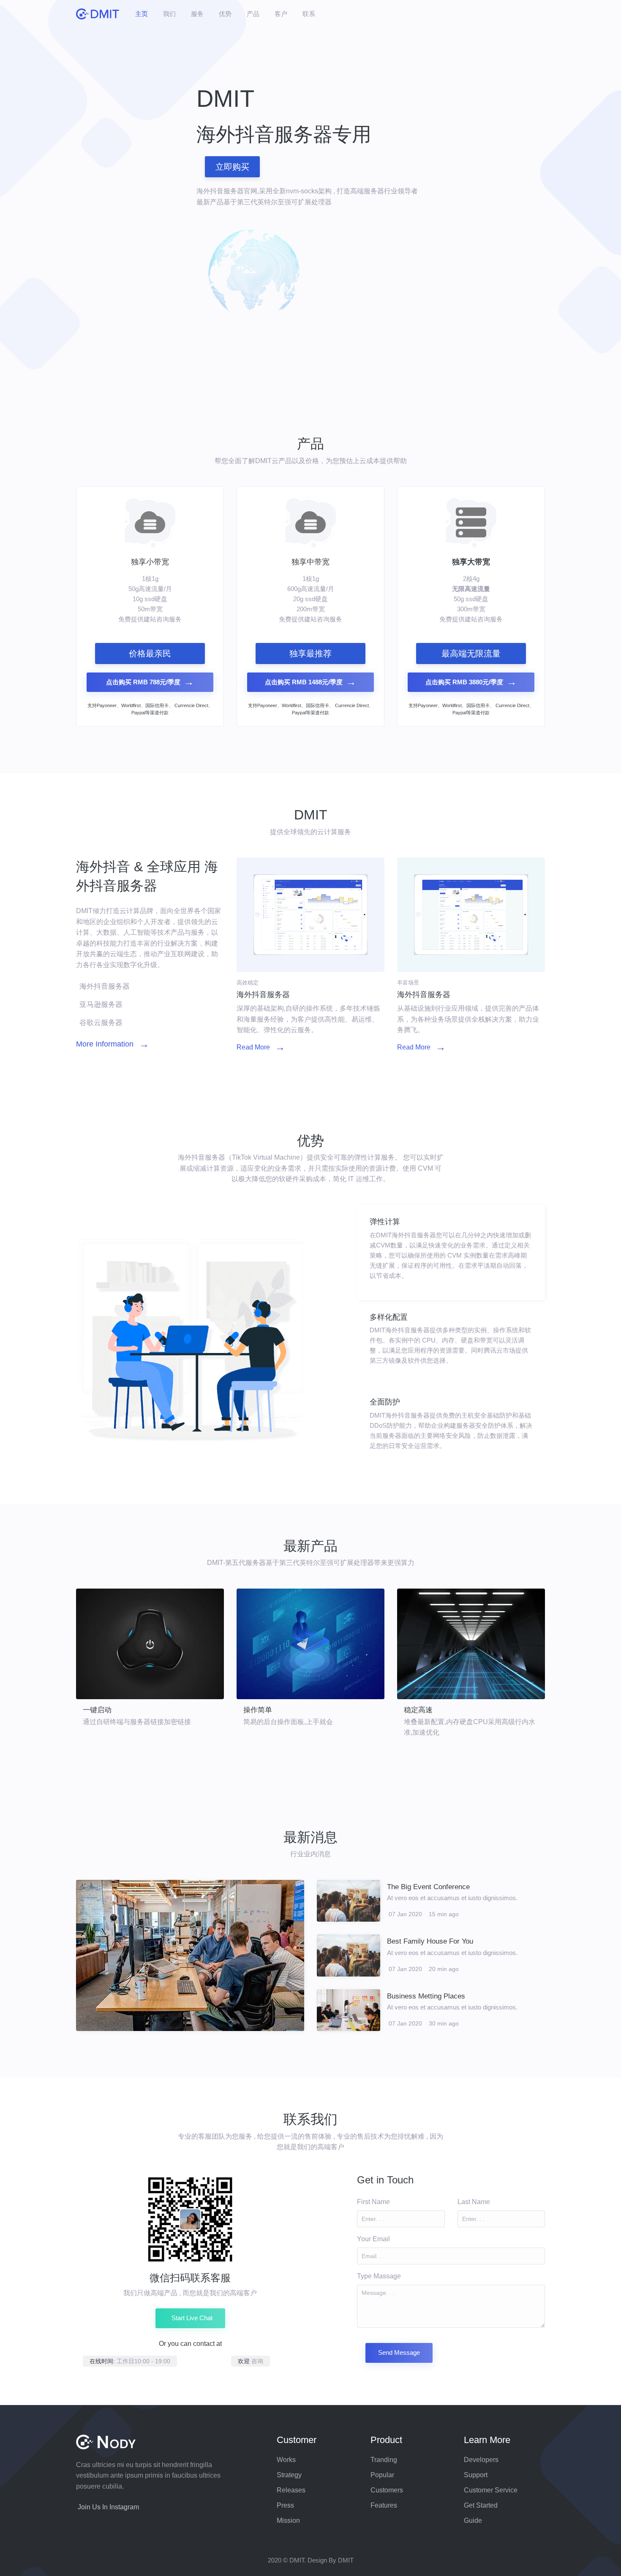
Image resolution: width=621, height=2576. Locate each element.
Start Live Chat (192, 2318)
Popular (382, 2475)
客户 (281, 14)
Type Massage (379, 2276)
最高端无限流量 (471, 653)
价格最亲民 (150, 653)
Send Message (399, 2352)
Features (384, 2505)
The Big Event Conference (428, 1887)
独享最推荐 (310, 653)
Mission (288, 2520)
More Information (113, 1044)
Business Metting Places (426, 1996)
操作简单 (258, 1710)
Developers (481, 2460)
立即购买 (232, 167)
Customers (387, 2490)
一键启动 (97, 1710)
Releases (291, 2490)
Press (285, 2505)
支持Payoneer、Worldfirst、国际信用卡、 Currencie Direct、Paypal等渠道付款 (150, 709)
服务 (197, 14)
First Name (373, 2202)
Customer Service (491, 2490)
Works (286, 2460)
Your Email (373, 2239)
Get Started (481, 2505)
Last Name (474, 2202)
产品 (253, 14)
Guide (473, 2520)
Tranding (384, 2460)
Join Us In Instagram (108, 2507)
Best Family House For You (430, 1941)
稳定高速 (418, 1710)
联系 (309, 14)
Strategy (289, 2475)
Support (476, 2475)
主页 (142, 14)
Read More (261, 1047)
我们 (169, 14)
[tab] (451, 1253)
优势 (225, 14)
